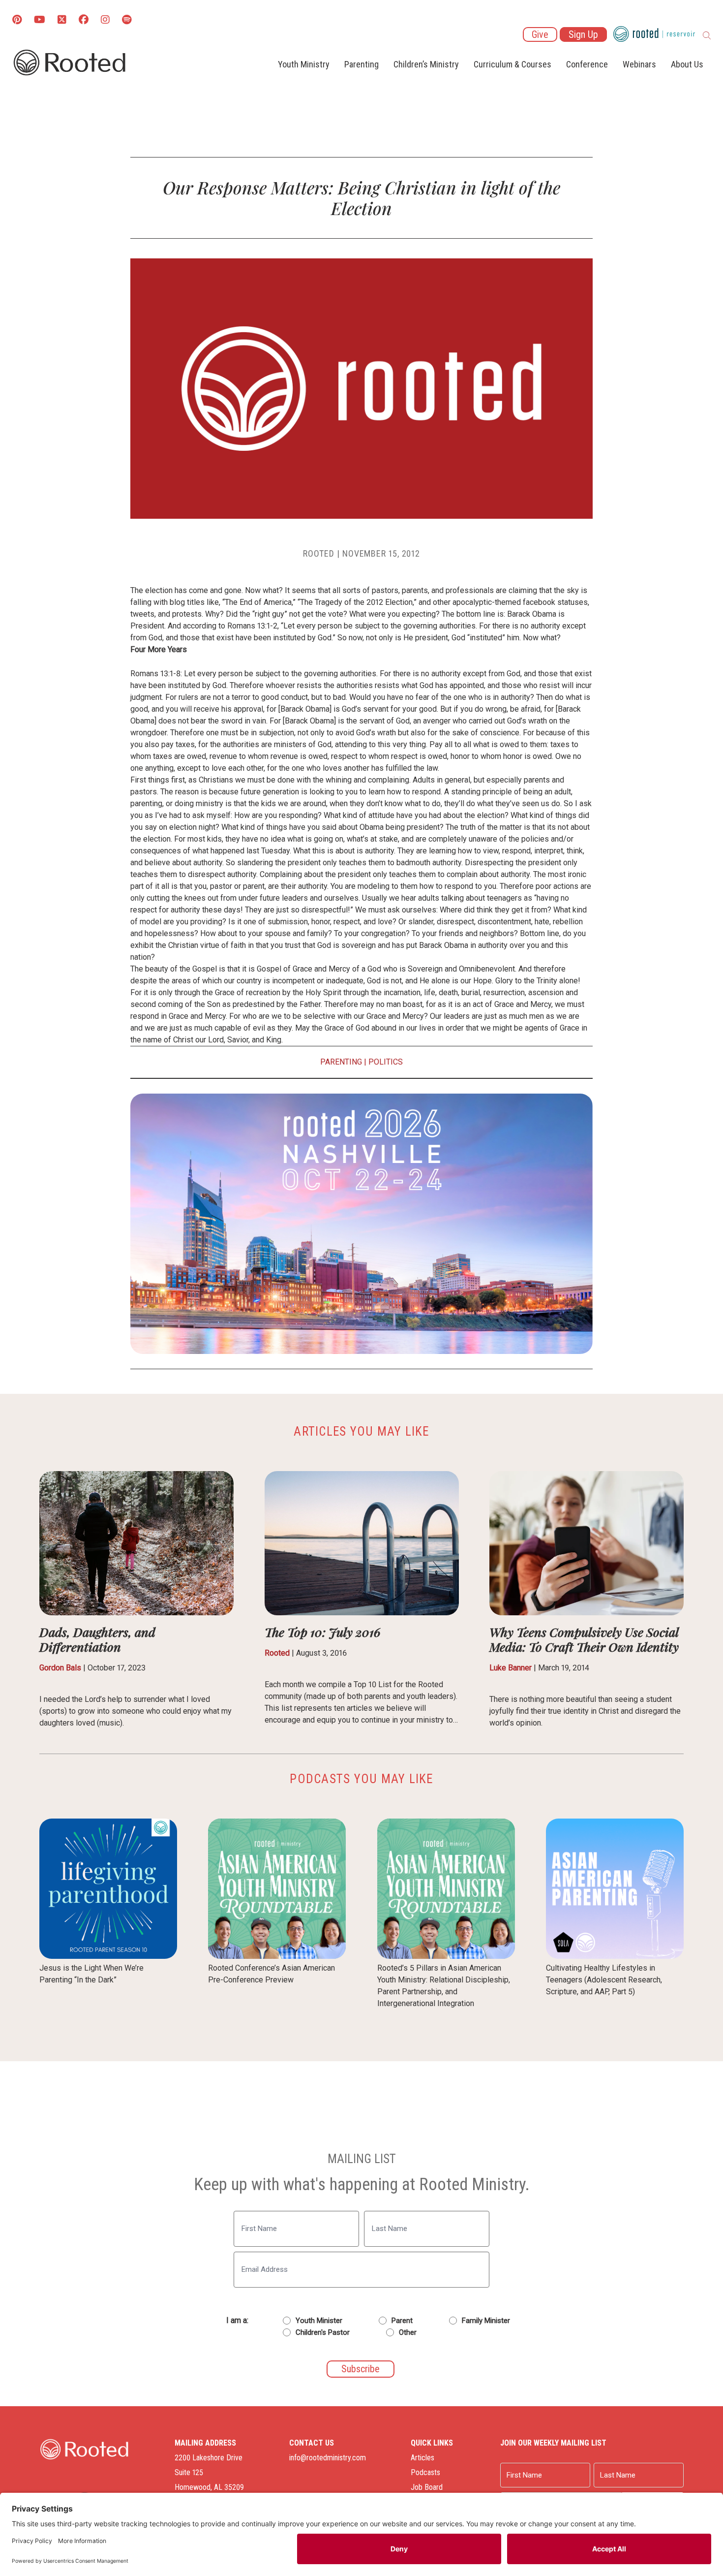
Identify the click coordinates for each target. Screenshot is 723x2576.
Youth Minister (319, 2321)
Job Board (427, 2487)
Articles (422, 2458)
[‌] (62, 20)
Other (408, 2332)
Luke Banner (511, 1668)
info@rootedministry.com (328, 2458)
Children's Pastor (323, 2332)
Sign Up (583, 34)
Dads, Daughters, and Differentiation (97, 1639)
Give (540, 34)
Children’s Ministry (426, 64)
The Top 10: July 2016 (323, 1632)
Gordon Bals (60, 1668)
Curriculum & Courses (512, 64)
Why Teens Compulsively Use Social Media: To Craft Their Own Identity (584, 1639)
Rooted (277, 1653)
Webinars (639, 64)
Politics (386, 1062)
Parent (402, 2321)
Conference (587, 64)
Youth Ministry (304, 64)
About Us (687, 64)
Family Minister (486, 2321)
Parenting (361, 64)
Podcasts (425, 2472)
